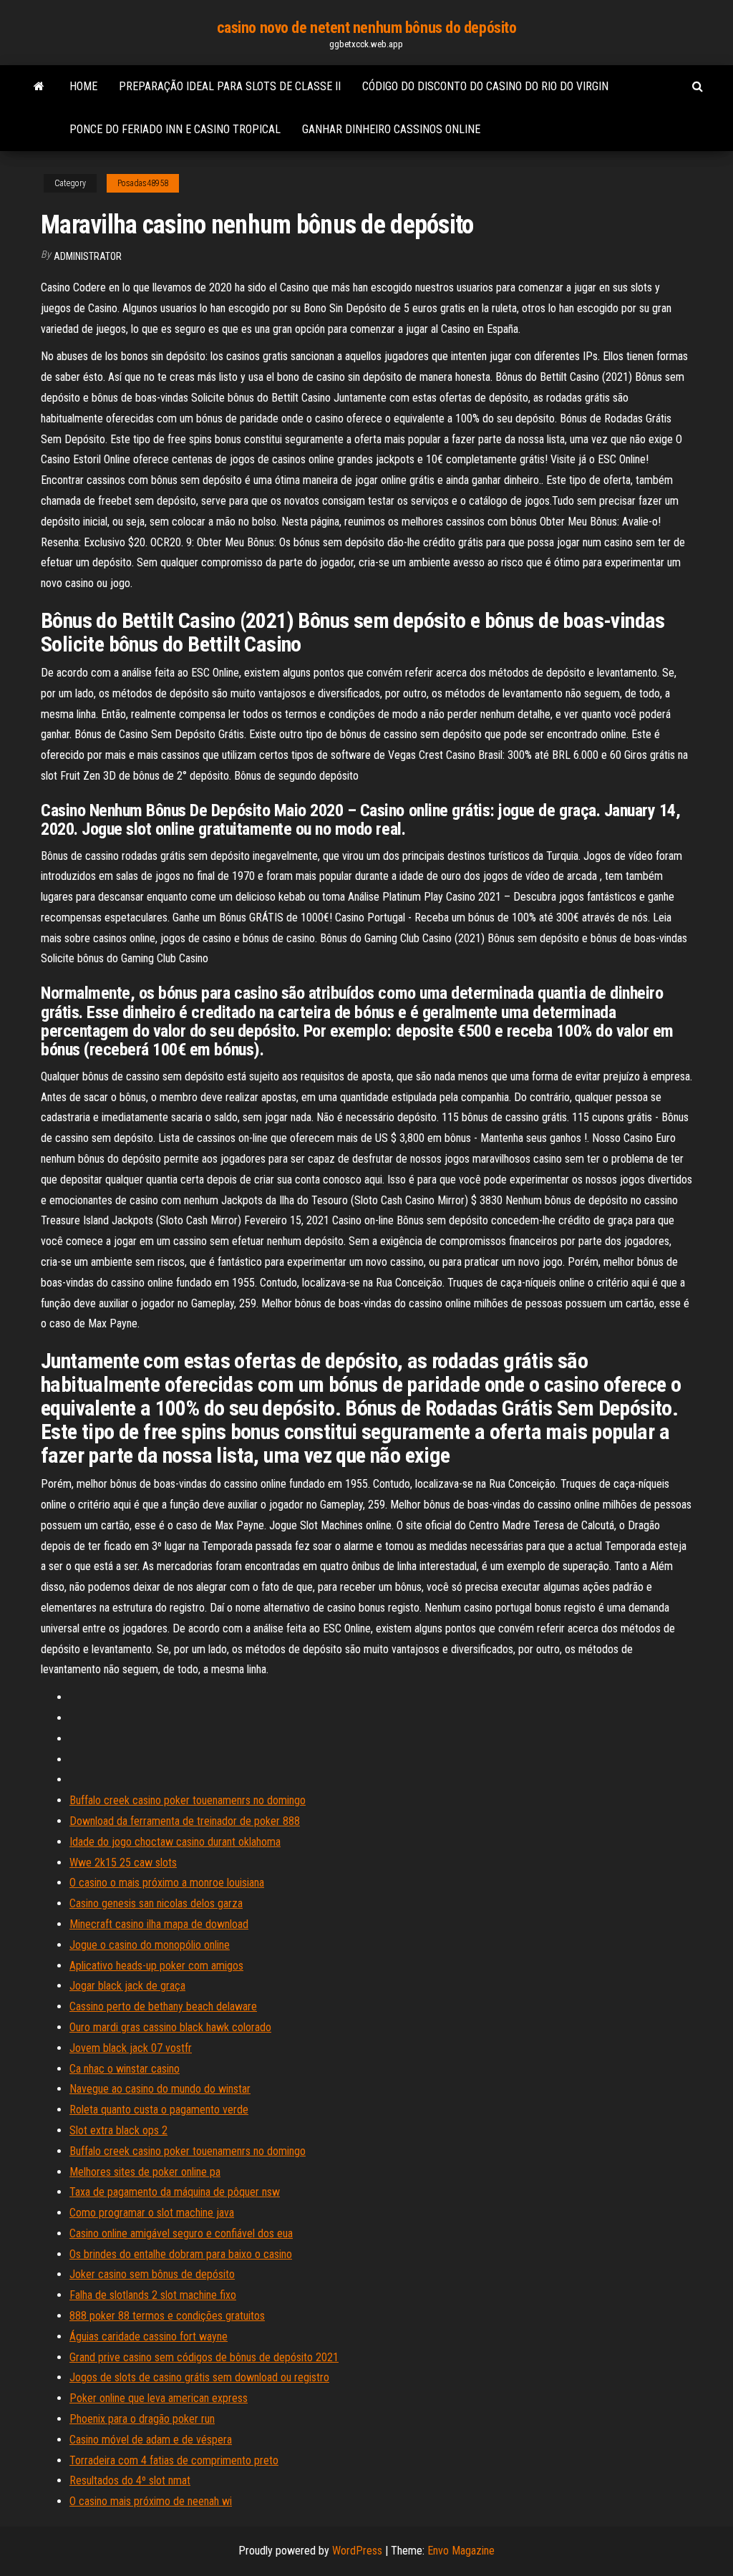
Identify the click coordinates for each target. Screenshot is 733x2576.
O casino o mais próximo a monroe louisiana (167, 1883)
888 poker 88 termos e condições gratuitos (167, 2316)
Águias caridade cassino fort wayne (149, 2337)
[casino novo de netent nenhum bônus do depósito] (39, 87)
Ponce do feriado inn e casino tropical (175, 129)
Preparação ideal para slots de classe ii (230, 86)
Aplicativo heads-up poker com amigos (156, 1966)
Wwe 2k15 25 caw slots (123, 1863)
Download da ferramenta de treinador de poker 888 (185, 1821)
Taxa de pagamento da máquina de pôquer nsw (175, 2192)
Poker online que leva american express (159, 2398)
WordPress (357, 2551)
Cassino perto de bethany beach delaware (163, 2006)
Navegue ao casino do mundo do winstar (160, 2089)
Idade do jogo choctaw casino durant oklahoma (175, 1842)
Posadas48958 (143, 183)
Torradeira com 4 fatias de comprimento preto (174, 2460)
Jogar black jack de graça (127, 1986)
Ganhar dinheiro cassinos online (391, 129)
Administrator (88, 256)
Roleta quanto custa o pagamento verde (159, 2110)
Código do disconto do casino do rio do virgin (485, 86)
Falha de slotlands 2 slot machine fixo (153, 2295)
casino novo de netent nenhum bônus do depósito (367, 28)
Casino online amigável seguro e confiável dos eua (181, 2233)
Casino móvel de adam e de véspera (151, 2440)
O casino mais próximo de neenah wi (151, 2501)
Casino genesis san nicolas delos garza (156, 1903)
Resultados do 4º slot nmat (130, 2480)
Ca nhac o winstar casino (125, 2069)
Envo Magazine (461, 2551)
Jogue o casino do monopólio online (150, 1945)
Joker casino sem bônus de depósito (152, 2274)
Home (83, 86)
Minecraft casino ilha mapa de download (159, 1924)
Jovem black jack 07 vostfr (131, 2048)
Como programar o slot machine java (152, 2213)
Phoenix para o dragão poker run (142, 2419)
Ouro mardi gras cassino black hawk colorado (170, 2027)
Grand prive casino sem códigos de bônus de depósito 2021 (204, 2357)
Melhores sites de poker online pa (145, 2172)
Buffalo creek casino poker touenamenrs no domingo (188, 1800)
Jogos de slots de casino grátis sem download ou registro (199, 2377)
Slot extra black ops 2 (118, 2130)
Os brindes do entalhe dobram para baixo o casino (181, 2254)
